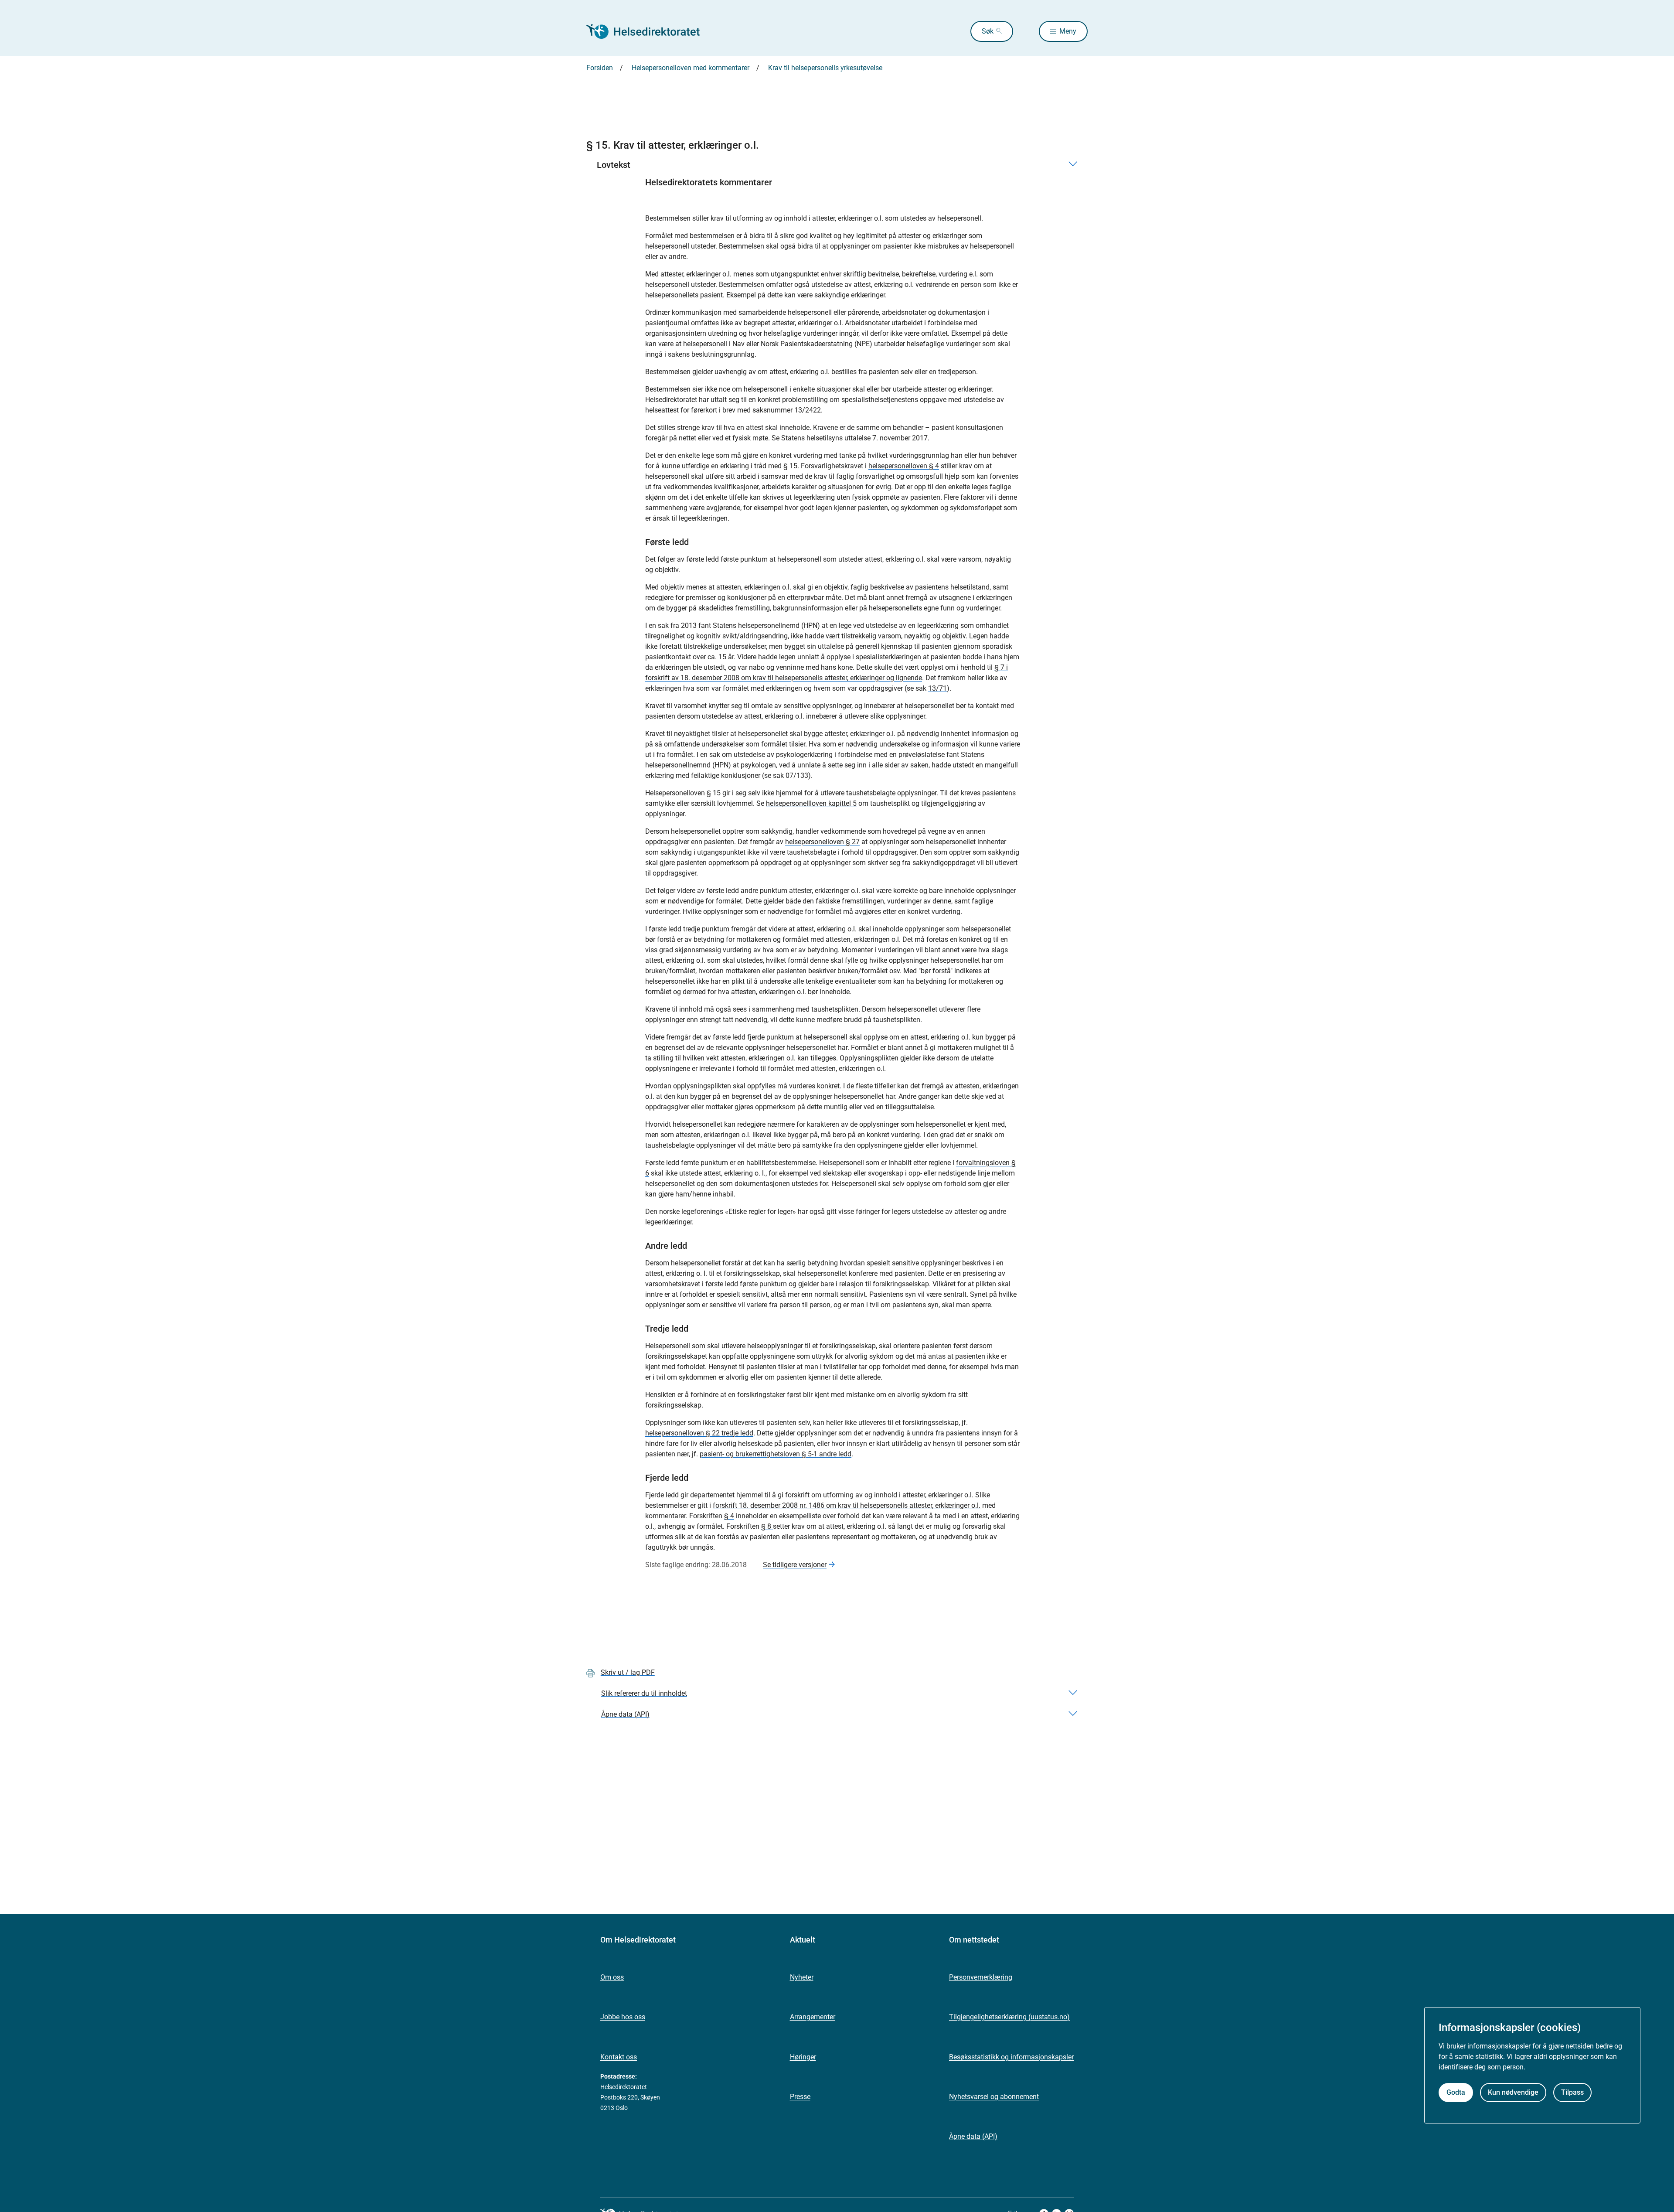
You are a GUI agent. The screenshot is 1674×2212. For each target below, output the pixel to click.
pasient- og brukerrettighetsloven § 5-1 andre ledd (776, 1454)
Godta (1456, 2092)
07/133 (797, 775)
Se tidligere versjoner (795, 1565)
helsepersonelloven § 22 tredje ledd (699, 1433)
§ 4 (729, 1516)
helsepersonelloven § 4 (904, 466)
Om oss (612, 1977)
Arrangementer (813, 2017)
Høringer (803, 2057)
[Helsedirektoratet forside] (649, 31)
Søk (988, 31)
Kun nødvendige (1513, 2092)
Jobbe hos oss (623, 2017)
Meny (1068, 31)
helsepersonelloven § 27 (822, 842)
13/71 (937, 688)
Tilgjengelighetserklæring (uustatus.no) (1009, 2017)
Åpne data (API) (973, 2136)
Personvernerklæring (981, 1977)
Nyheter (802, 1977)
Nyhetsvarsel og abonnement (994, 2097)
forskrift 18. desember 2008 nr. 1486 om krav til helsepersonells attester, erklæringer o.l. (847, 1505)
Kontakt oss (619, 2057)
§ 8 (767, 1526)
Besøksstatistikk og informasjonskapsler (1011, 2057)
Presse (800, 2097)
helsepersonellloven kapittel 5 (811, 803)
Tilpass (1572, 2092)
